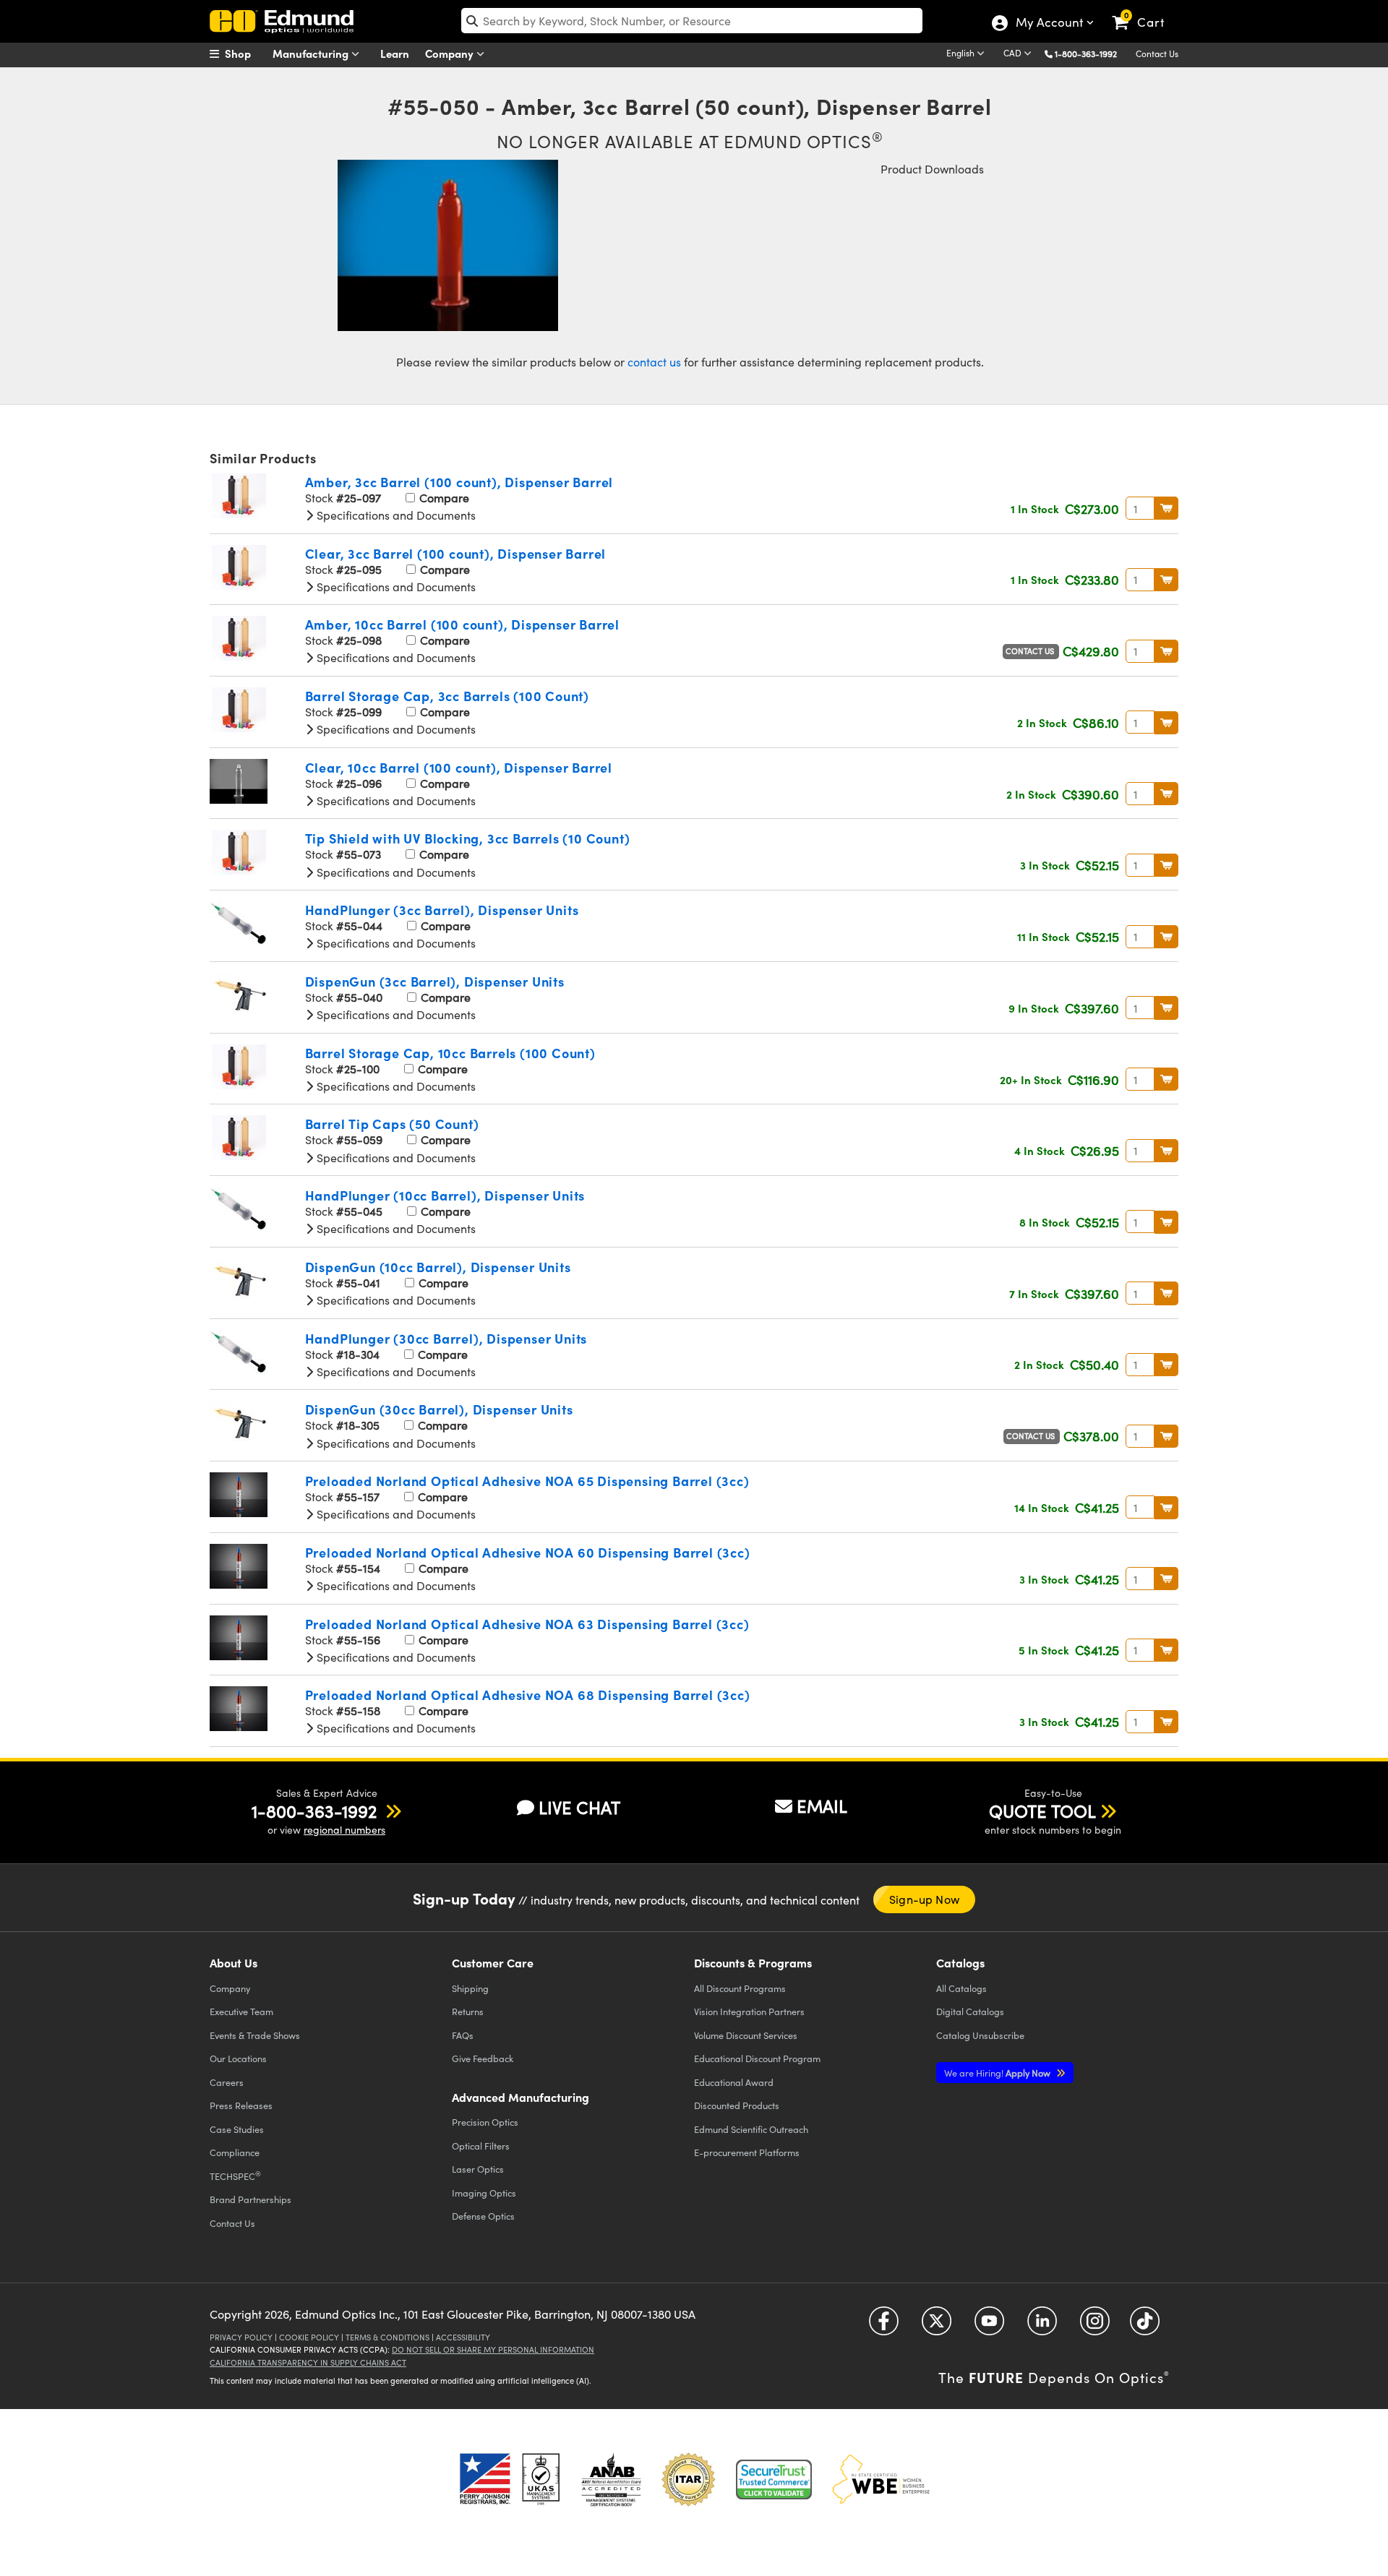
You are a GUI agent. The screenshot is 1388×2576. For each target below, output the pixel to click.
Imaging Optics (484, 2193)
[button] (1091, 53)
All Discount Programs (740, 1988)
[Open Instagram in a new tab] (1095, 2326)
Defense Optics (483, 2216)
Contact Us (1157, 53)
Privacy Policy (241, 2337)
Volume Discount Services (746, 2035)
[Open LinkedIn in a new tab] (1042, 2326)
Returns (468, 2011)
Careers (227, 2082)
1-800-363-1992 (1086, 53)
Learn (395, 53)
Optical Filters (481, 2146)
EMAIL (822, 1806)
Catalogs (961, 1988)
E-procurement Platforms (747, 2152)
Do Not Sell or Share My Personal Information (493, 2349)
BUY (1166, 508)
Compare (443, 498)
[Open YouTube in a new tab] (989, 2326)
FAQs (463, 2035)
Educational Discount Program (757, 2058)
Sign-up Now (924, 1899)
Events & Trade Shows (255, 2035)
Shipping (470, 1988)
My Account (1049, 24)
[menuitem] (246, 53)
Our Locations (238, 2058)
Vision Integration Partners (749, 2011)
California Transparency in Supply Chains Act (308, 2362)
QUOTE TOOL (1042, 1811)
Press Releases (241, 2105)
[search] (692, 21)
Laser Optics (478, 2169)
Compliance (235, 2152)
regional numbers (344, 1830)
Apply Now (998, 2073)
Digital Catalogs (970, 2011)
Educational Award (734, 2082)
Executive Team (241, 2011)
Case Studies (237, 2129)
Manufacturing (312, 53)
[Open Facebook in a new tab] (884, 2326)
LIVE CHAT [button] (579, 1807)
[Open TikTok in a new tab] (1145, 2326)
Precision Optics (485, 2122)
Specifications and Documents (395, 515)
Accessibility (463, 2337)
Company (451, 53)
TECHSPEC (235, 2176)
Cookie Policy (309, 2337)
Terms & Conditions (387, 2337)
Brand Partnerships (250, 2199)
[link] (1145, 11)
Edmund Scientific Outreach (751, 2129)
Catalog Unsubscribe (980, 2035)
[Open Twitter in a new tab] (937, 2326)
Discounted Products (737, 2105)
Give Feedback (483, 2058)
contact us (654, 362)
